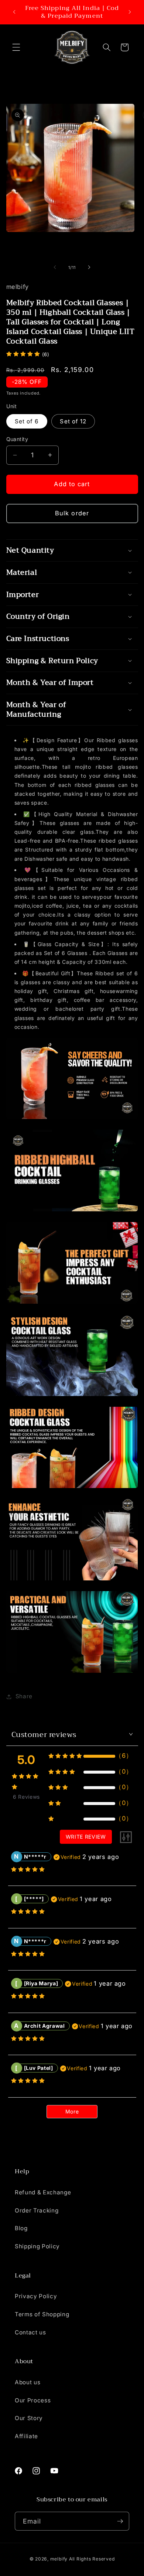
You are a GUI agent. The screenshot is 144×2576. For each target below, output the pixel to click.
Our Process (33, 2400)
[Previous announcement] (14, 12)
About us (28, 2382)
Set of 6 (27, 421)
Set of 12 (73, 421)
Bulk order (72, 513)
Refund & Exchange (43, 2192)
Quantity (17, 439)
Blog (21, 2228)
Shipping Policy (37, 2246)
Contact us (30, 2332)
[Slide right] (89, 267)
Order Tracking (37, 2210)
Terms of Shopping (42, 2314)
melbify (59, 2559)
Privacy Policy (36, 2296)
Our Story (29, 2418)
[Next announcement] (130, 12)
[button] (16, 47)
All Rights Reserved (92, 2559)
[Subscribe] (120, 2521)
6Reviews (26, 1797)
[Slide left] (55, 267)
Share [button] (24, 1696)
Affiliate (26, 2436)
